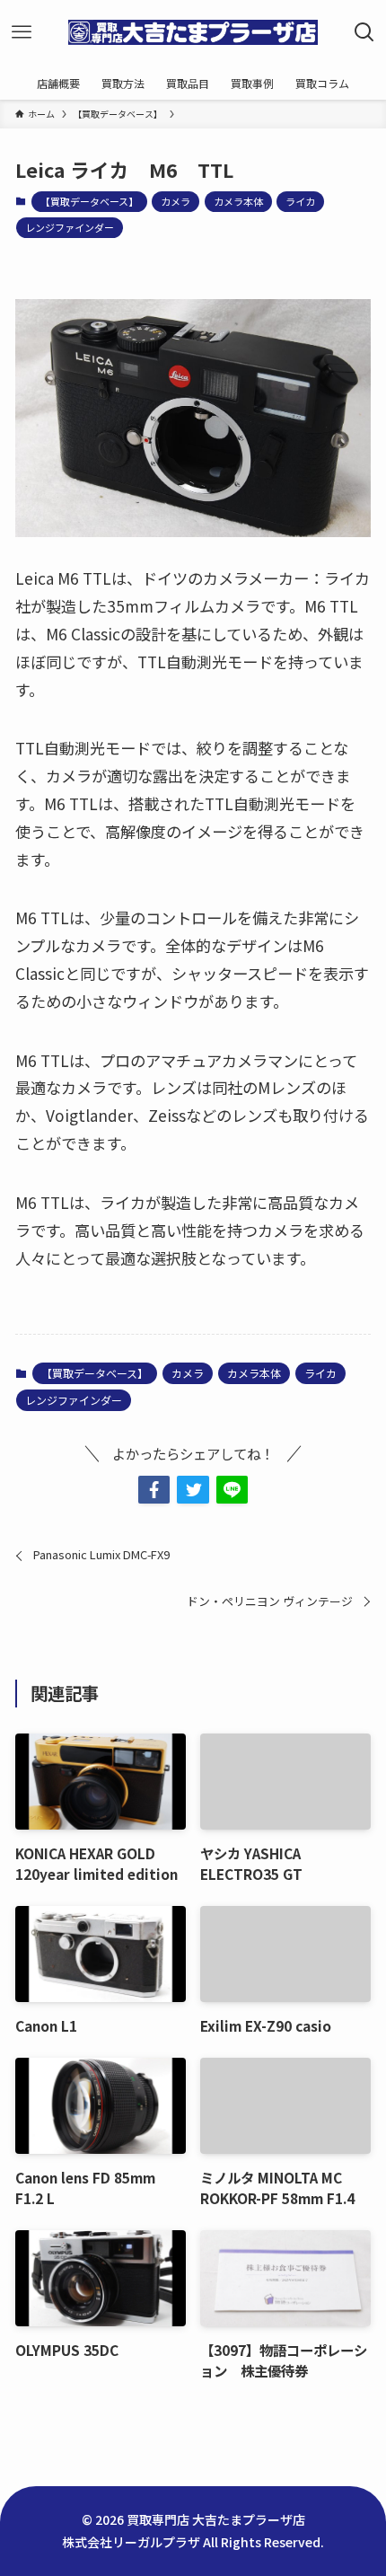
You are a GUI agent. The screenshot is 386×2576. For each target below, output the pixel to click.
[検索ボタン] (364, 32)
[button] (154, 1490)
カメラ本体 (238, 201)
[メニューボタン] (22, 32)
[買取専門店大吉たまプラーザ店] (193, 32)
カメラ (175, 201)
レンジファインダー (70, 227)
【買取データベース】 (89, 201)
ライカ (300, 201)
